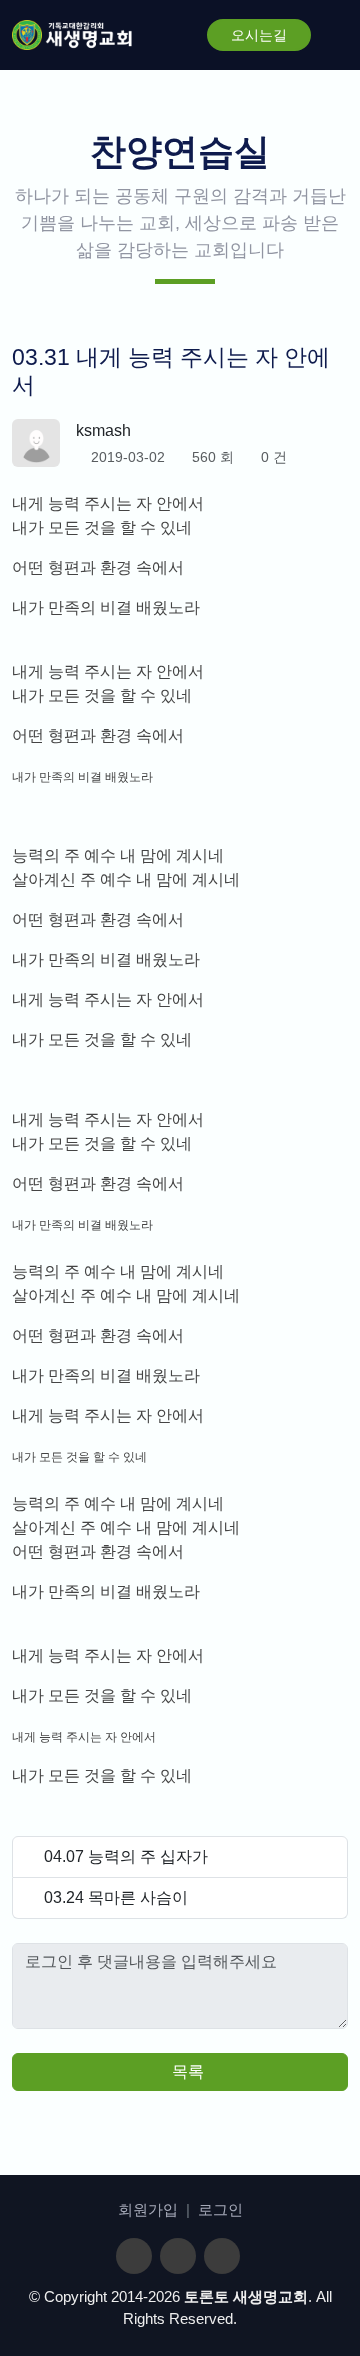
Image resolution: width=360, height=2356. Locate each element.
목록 (186, 2071)
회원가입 (148, 2209)
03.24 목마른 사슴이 (116, 1897)
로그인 (220, 2209)
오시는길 (259, 35)
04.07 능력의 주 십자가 (126, 1856)
